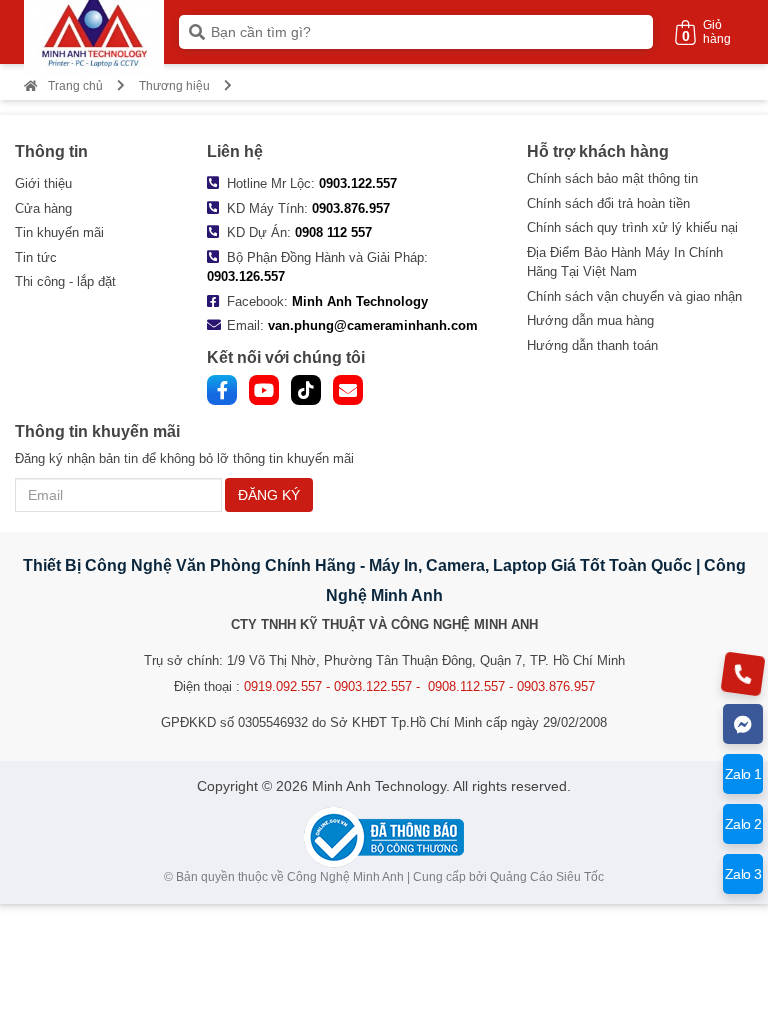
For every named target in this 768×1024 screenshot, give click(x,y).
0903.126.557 (246, 276)
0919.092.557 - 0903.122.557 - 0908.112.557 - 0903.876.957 (419, 686)
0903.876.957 (351, 208)
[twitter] (306, 390)
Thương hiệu (174, 86)
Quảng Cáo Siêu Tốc (547, 877)
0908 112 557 (333, 232)
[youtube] (264, 390)
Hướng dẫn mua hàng (590, 320)
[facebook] (222, 390)
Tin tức (36, 257)
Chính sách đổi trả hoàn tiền (608, 203)
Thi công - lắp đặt (65, 281)
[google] (348, 390)
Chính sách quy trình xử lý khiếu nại (632, 227)
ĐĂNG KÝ (269, 495)
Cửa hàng (43, 208)
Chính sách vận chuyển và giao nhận (634, 296)
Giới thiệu (43, 183)
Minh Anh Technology (360, 301)
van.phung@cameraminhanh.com (373, 325)
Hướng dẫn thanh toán (592, 345)
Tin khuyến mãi (59, 232)
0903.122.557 (358, 183)
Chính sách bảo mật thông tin (612, 178)
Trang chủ (75, 86)
